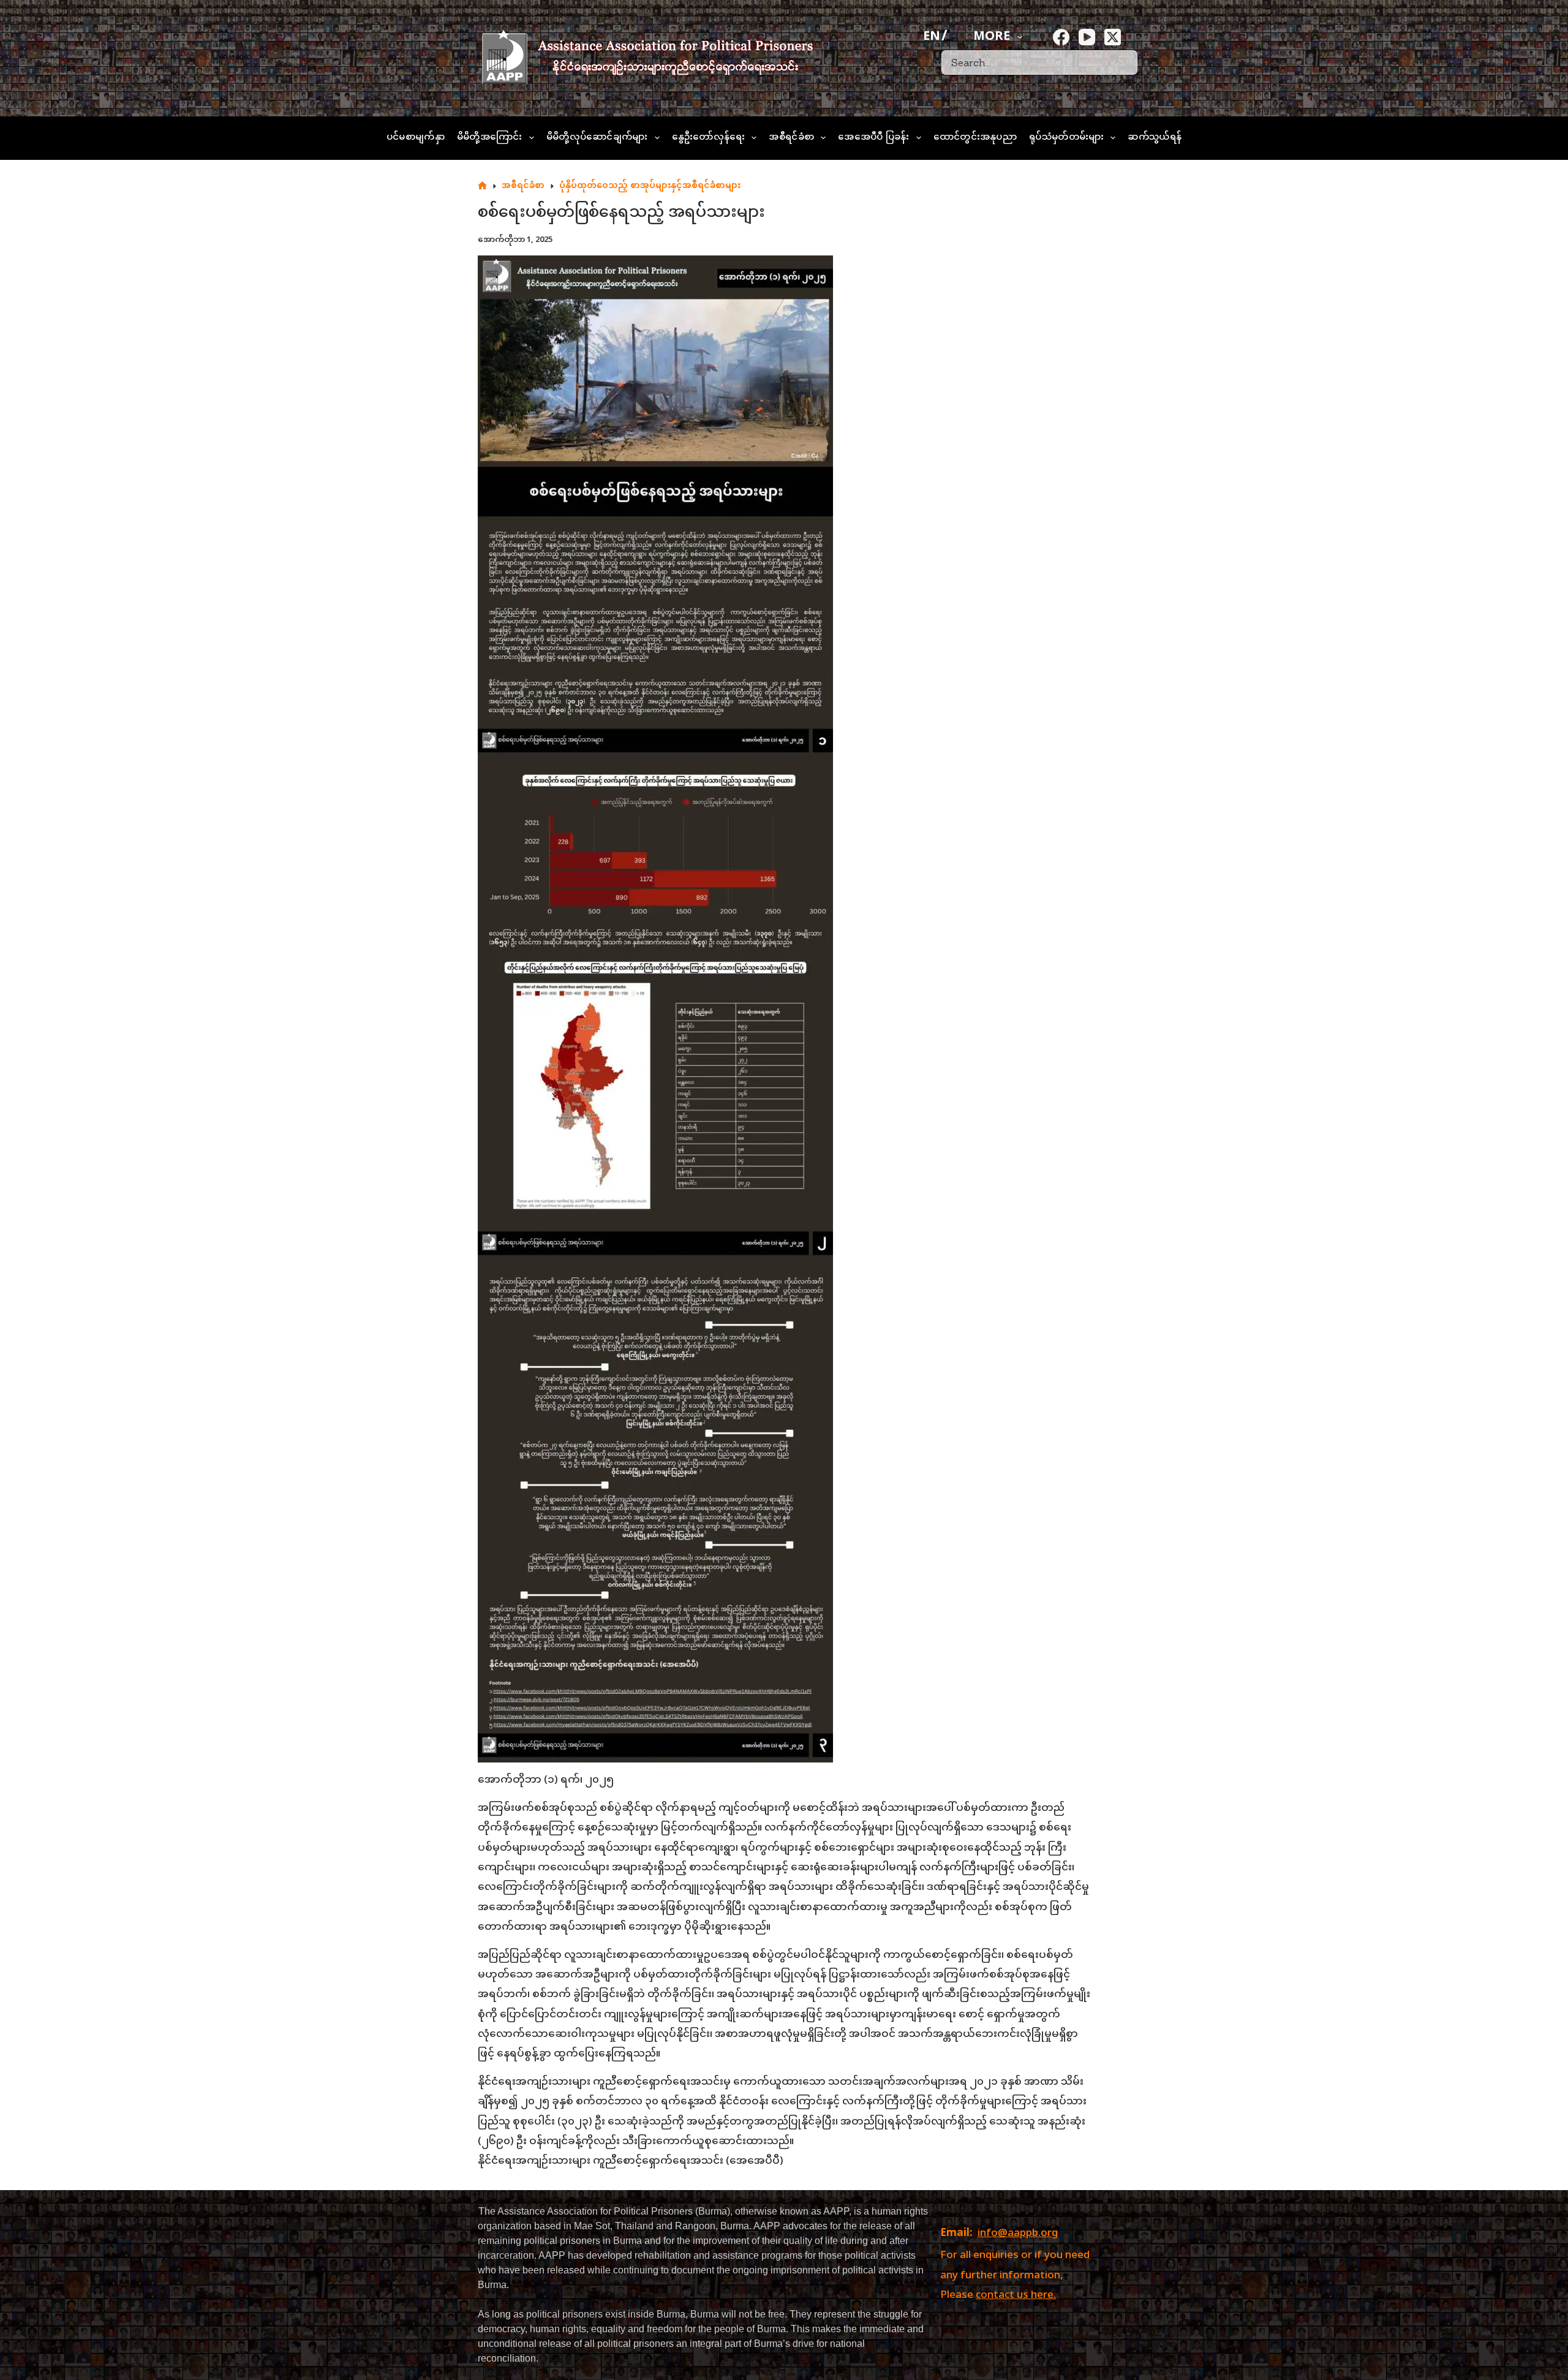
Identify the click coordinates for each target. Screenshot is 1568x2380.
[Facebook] (1061, 37)
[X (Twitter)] (1113, 37)
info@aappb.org (1018, 2234)
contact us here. (1016, 2295)
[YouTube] (1087, 37)
